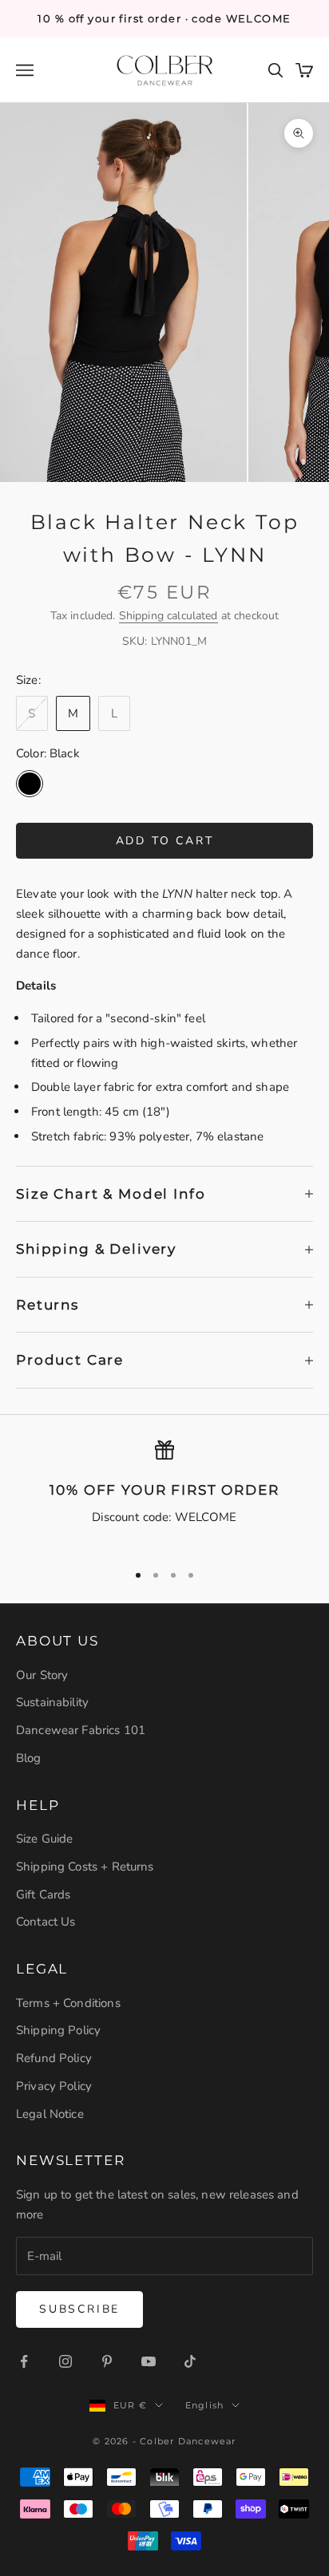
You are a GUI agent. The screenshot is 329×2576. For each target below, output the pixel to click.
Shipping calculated (168, 616)
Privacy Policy (54, 2086)
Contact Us (46, 1922)
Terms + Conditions (68, 2003)
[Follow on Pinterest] (107, 2361)
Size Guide (45, 1839)
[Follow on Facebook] (24, 2361)
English (204, 2405)
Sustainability (52, 1702)
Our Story (42, 1675)
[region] (164, 1494)
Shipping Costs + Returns (85, 1867)
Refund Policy (54, 2058)
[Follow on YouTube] (149, 2361)
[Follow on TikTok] (190, 2361)
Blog (29, 1758)
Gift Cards (44, 1894)
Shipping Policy (58, 2030)
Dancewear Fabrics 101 (81, 1730)
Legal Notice (50, 2114)
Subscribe (79, 2309)
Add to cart (165, 841)
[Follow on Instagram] (65, 2361)
